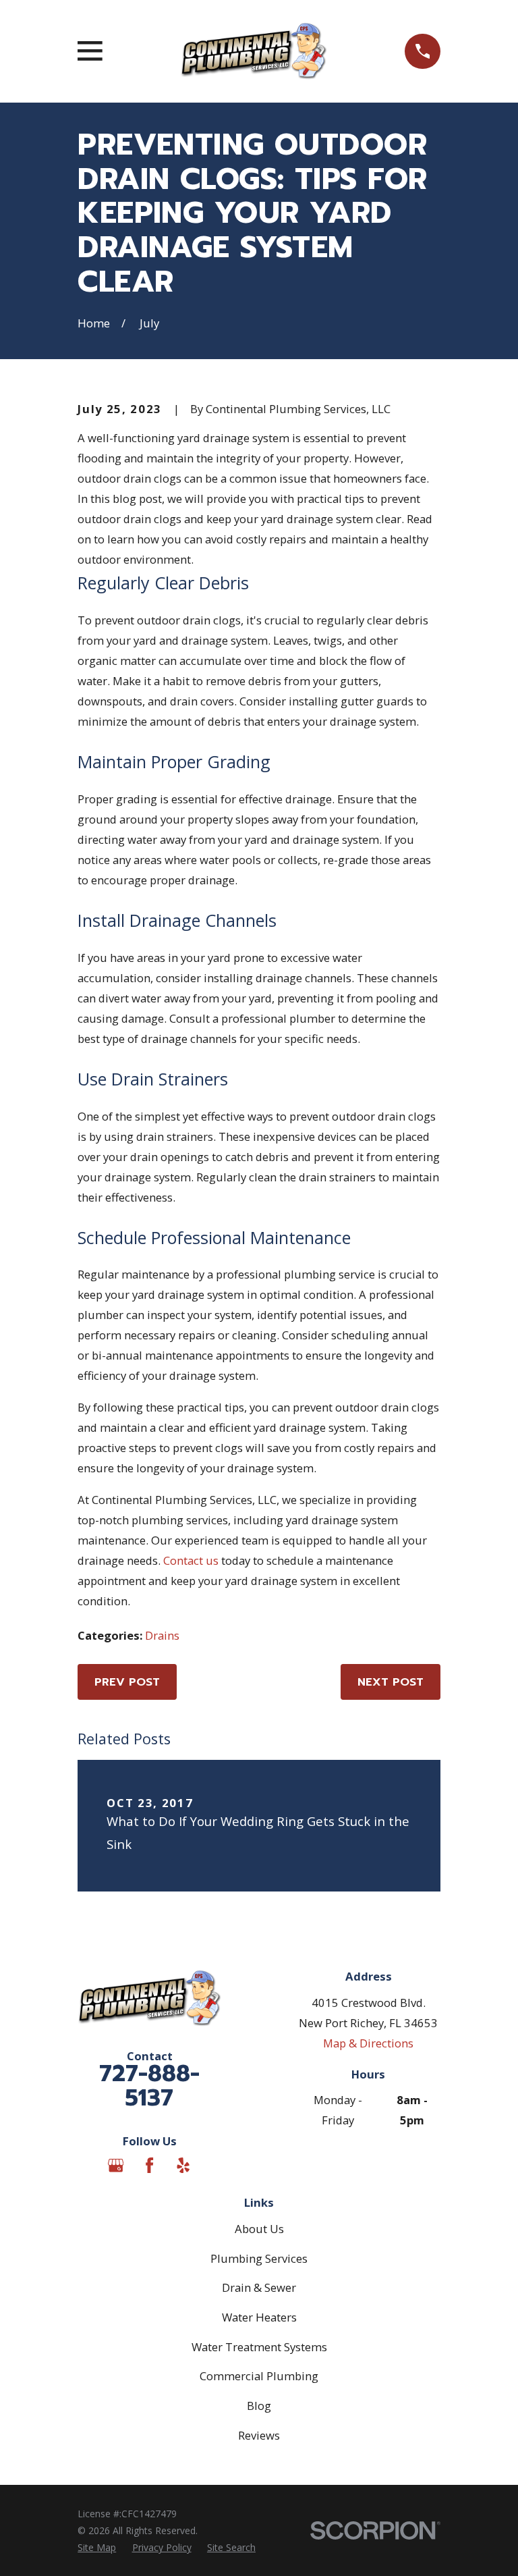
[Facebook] (149, 2165)
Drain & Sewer (259, 2287)
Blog (259, 2406)
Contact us (191, 1560)
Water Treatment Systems (259, 2347)
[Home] (254, 51)
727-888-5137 (149, 2086)
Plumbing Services (259, 2258)
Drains (162, 1635)
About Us (259, 2229)
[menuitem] (97, 2547)
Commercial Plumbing (259, 2376)
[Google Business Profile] (116, 2165)
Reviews (259, 2435)
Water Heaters (259, 2317)
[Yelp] (183, 2165)
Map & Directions (368, 2043)
